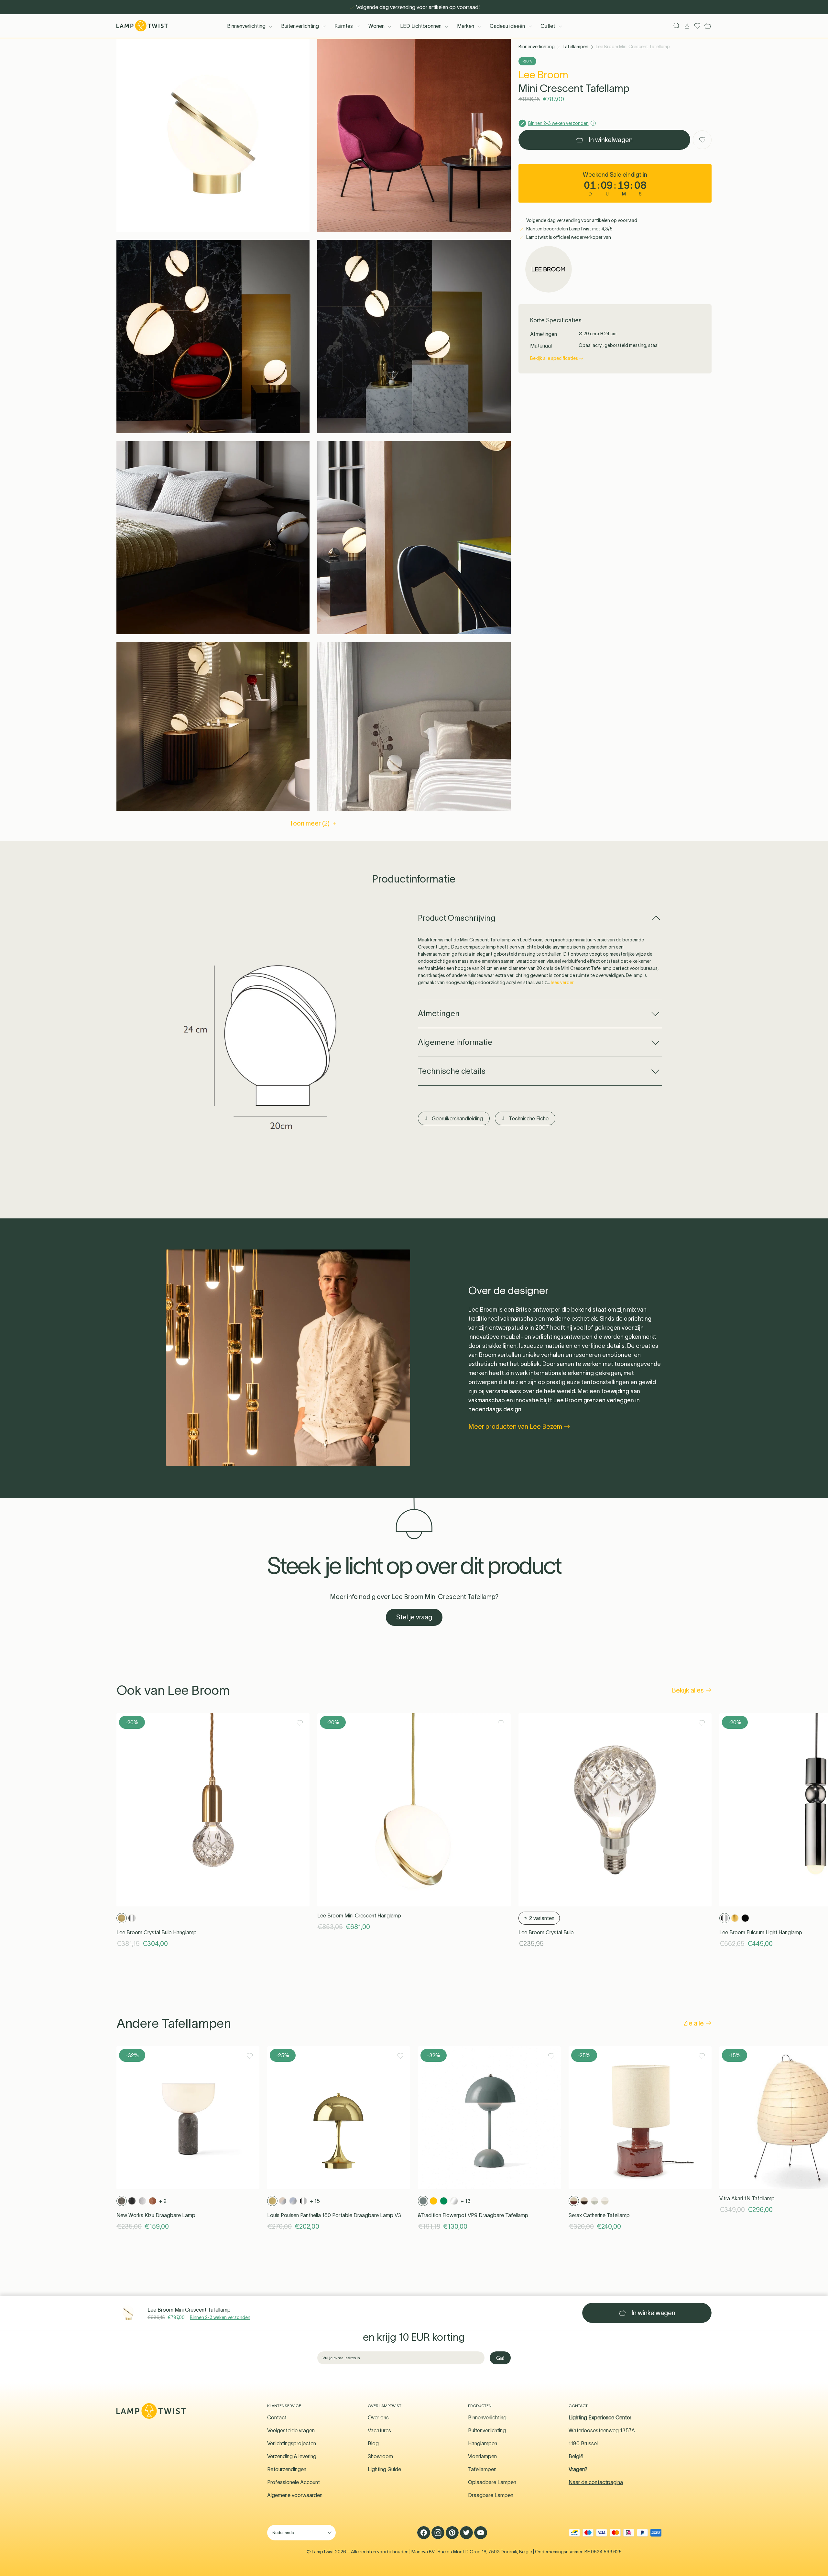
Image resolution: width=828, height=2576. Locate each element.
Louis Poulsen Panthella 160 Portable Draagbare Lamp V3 (334, 2215)
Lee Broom (543, 75)
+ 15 (315, 2201)
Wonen (376, 26)
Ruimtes (344, 26)
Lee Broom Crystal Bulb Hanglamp (157, 1932)
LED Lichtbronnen (421, 26)
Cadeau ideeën (507, 26)
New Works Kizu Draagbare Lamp (156, 2215)
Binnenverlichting (246, 26)
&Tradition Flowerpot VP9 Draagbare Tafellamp (473, 2215)
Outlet (548, 26)
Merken (466, 26)
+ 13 (466, 2201)
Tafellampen (575, 47)
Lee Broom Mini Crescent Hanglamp (359, 1915)
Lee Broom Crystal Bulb (546, 1932)
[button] (213, 135)
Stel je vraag (414, 1617)
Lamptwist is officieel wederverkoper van (568, 237)
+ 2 (163, 2201)
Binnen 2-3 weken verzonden (220, 2317)
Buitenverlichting (300, 26)
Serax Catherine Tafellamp (599, 2215)
